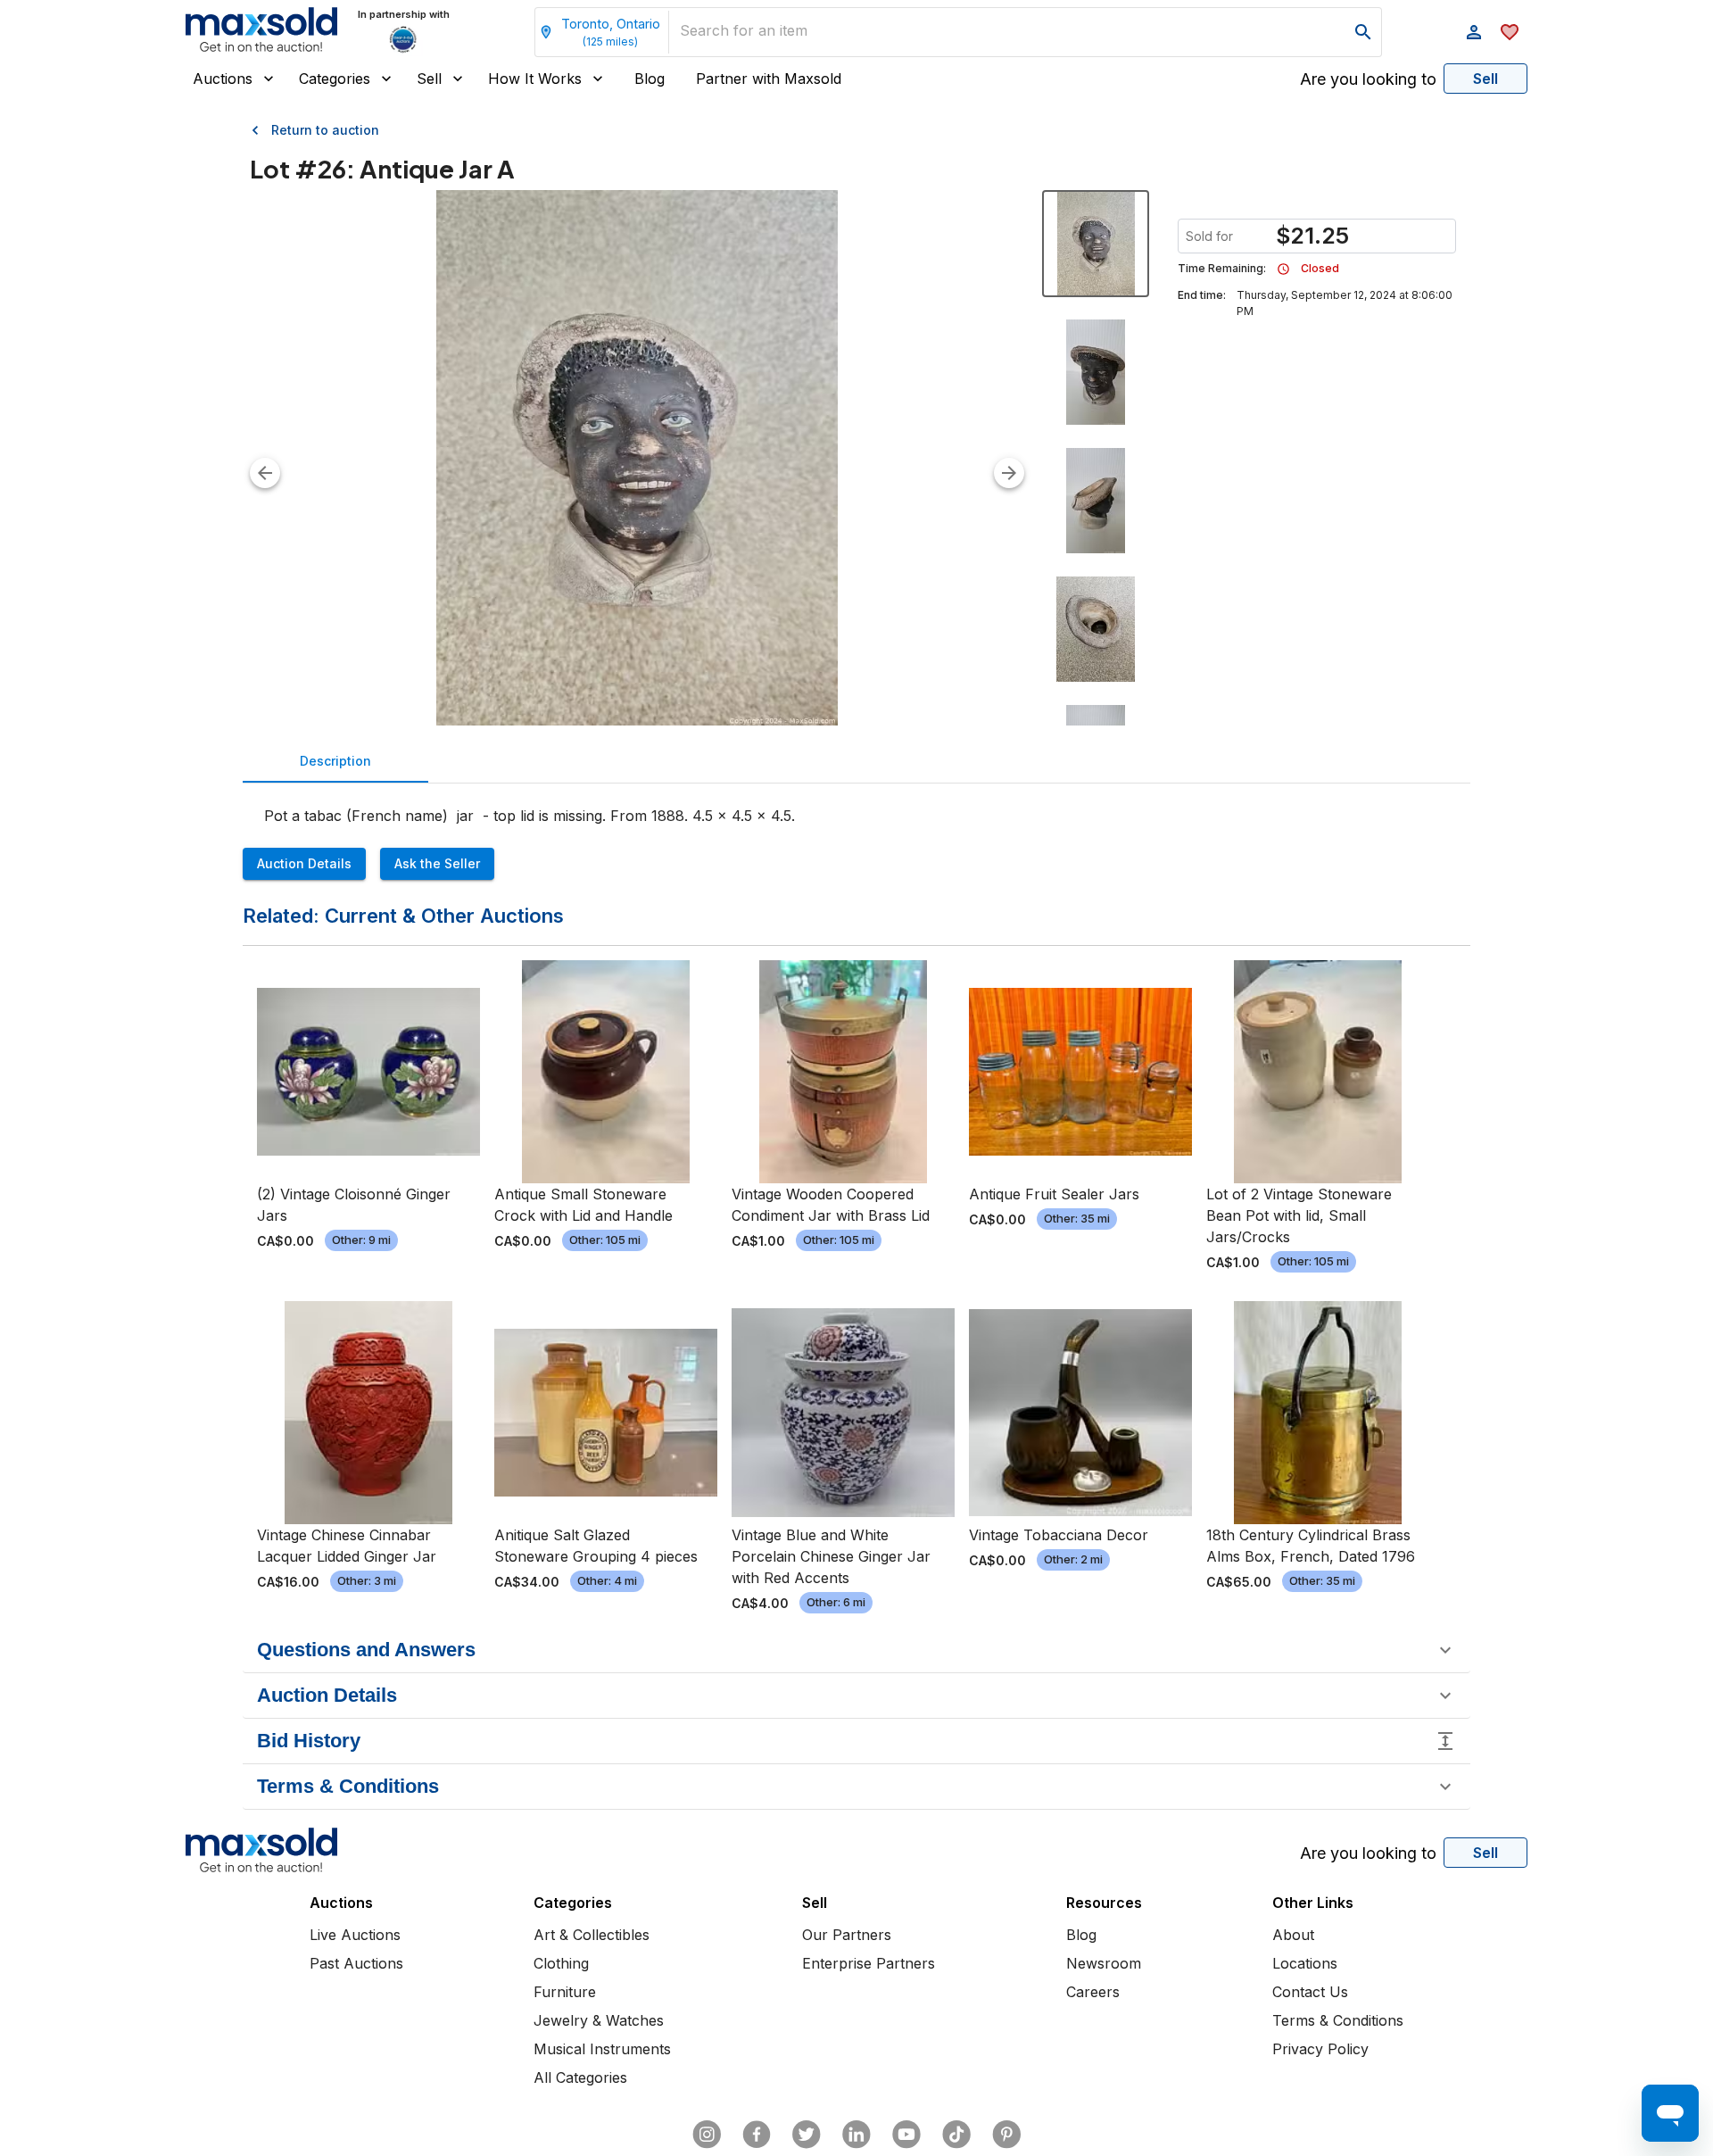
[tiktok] (956, 2135)
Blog (650, 79)
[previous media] (265, 473)
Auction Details (304, 863)
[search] (1363, 32)
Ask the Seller (437, 863)
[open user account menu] (1474, 32)
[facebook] (757, 2135)
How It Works (535, 79)
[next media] (1009, 473)
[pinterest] (1006, 2135)
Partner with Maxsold (769, 79)
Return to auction (325, 130)
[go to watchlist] (1510, 32)
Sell (429, 79)
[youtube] (906, 2135)
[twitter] (807, 2135)
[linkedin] (856, 2135)
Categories (335, 79)
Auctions (223, 79)
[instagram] (707, 2135)
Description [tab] (335, 761)
